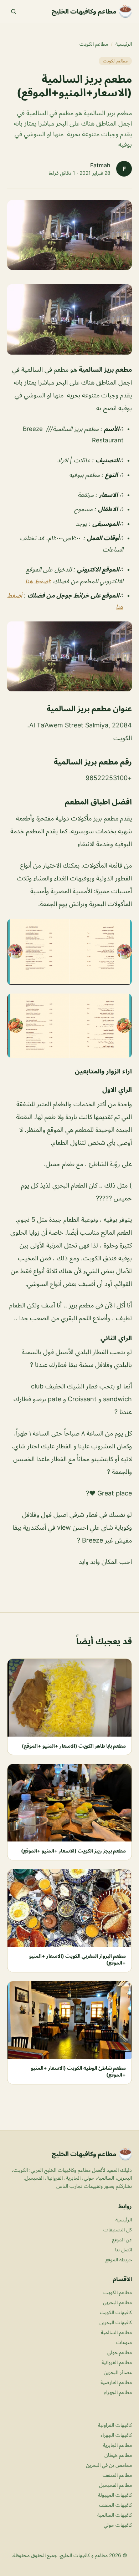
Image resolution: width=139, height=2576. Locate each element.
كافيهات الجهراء (116, 2435)
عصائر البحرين (118, 2372)
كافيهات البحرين (116, 2322)
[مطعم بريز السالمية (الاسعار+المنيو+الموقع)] (69, 319)
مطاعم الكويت (94, 44)
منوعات (124, 2342)
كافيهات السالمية (115, 2515)
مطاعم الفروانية (117, 2362)
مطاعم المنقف (117, 2475)
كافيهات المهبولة (115, 2495)
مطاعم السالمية (116, 2332)
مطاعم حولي (120, 2352)
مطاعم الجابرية (117, 2445)
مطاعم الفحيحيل (115, 2485)
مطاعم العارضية (116, 2382)
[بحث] (14, 11)
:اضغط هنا (38, 581)
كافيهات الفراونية (115, 2425)
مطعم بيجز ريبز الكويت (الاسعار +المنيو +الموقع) (73, 1851)
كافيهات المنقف (115, 2505)
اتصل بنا (123, 2249)
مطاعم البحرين (117, 2302)
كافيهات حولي (118, 2525)
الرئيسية (124, 44)
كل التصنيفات (118, 2229)
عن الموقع (122, 2239)
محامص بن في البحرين (109, 2465)
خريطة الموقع (119, 2259)
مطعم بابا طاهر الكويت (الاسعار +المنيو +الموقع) (74, 1746)
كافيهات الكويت (116, 2312)
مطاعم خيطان (118, 2455)
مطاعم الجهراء (118, 2392)
